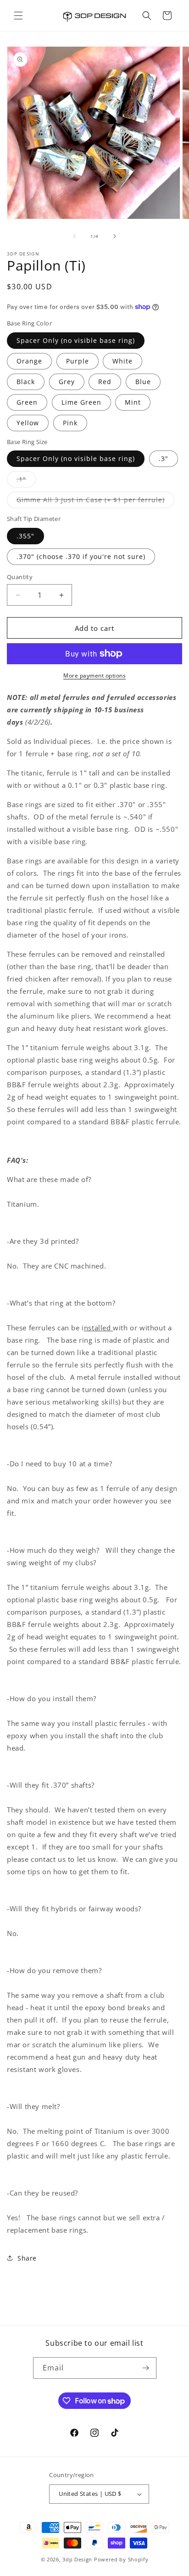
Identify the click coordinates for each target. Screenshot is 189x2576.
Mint (133, 402)
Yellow (28, 423)
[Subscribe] (146, 2368)
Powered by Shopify (121, 2559)
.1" (26, 481)
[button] (18, 16)
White (122, 361)
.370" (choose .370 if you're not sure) (81, 556)
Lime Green (81, 402)
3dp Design (77, 2559)
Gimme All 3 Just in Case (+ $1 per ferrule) (95, 502)
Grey (67, 382)
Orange (29, 361)
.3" (164, 458)
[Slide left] (74, 236)
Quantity (20, 577)
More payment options (94, 675)
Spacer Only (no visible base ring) (76, 340)
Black (26, 382)
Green (27, 402)
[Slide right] (115, 236)
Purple (78, 361)
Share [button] (27, 2258)
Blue (143, 382)
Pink (70, 423)
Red (105, 382)
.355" (25, 536)
